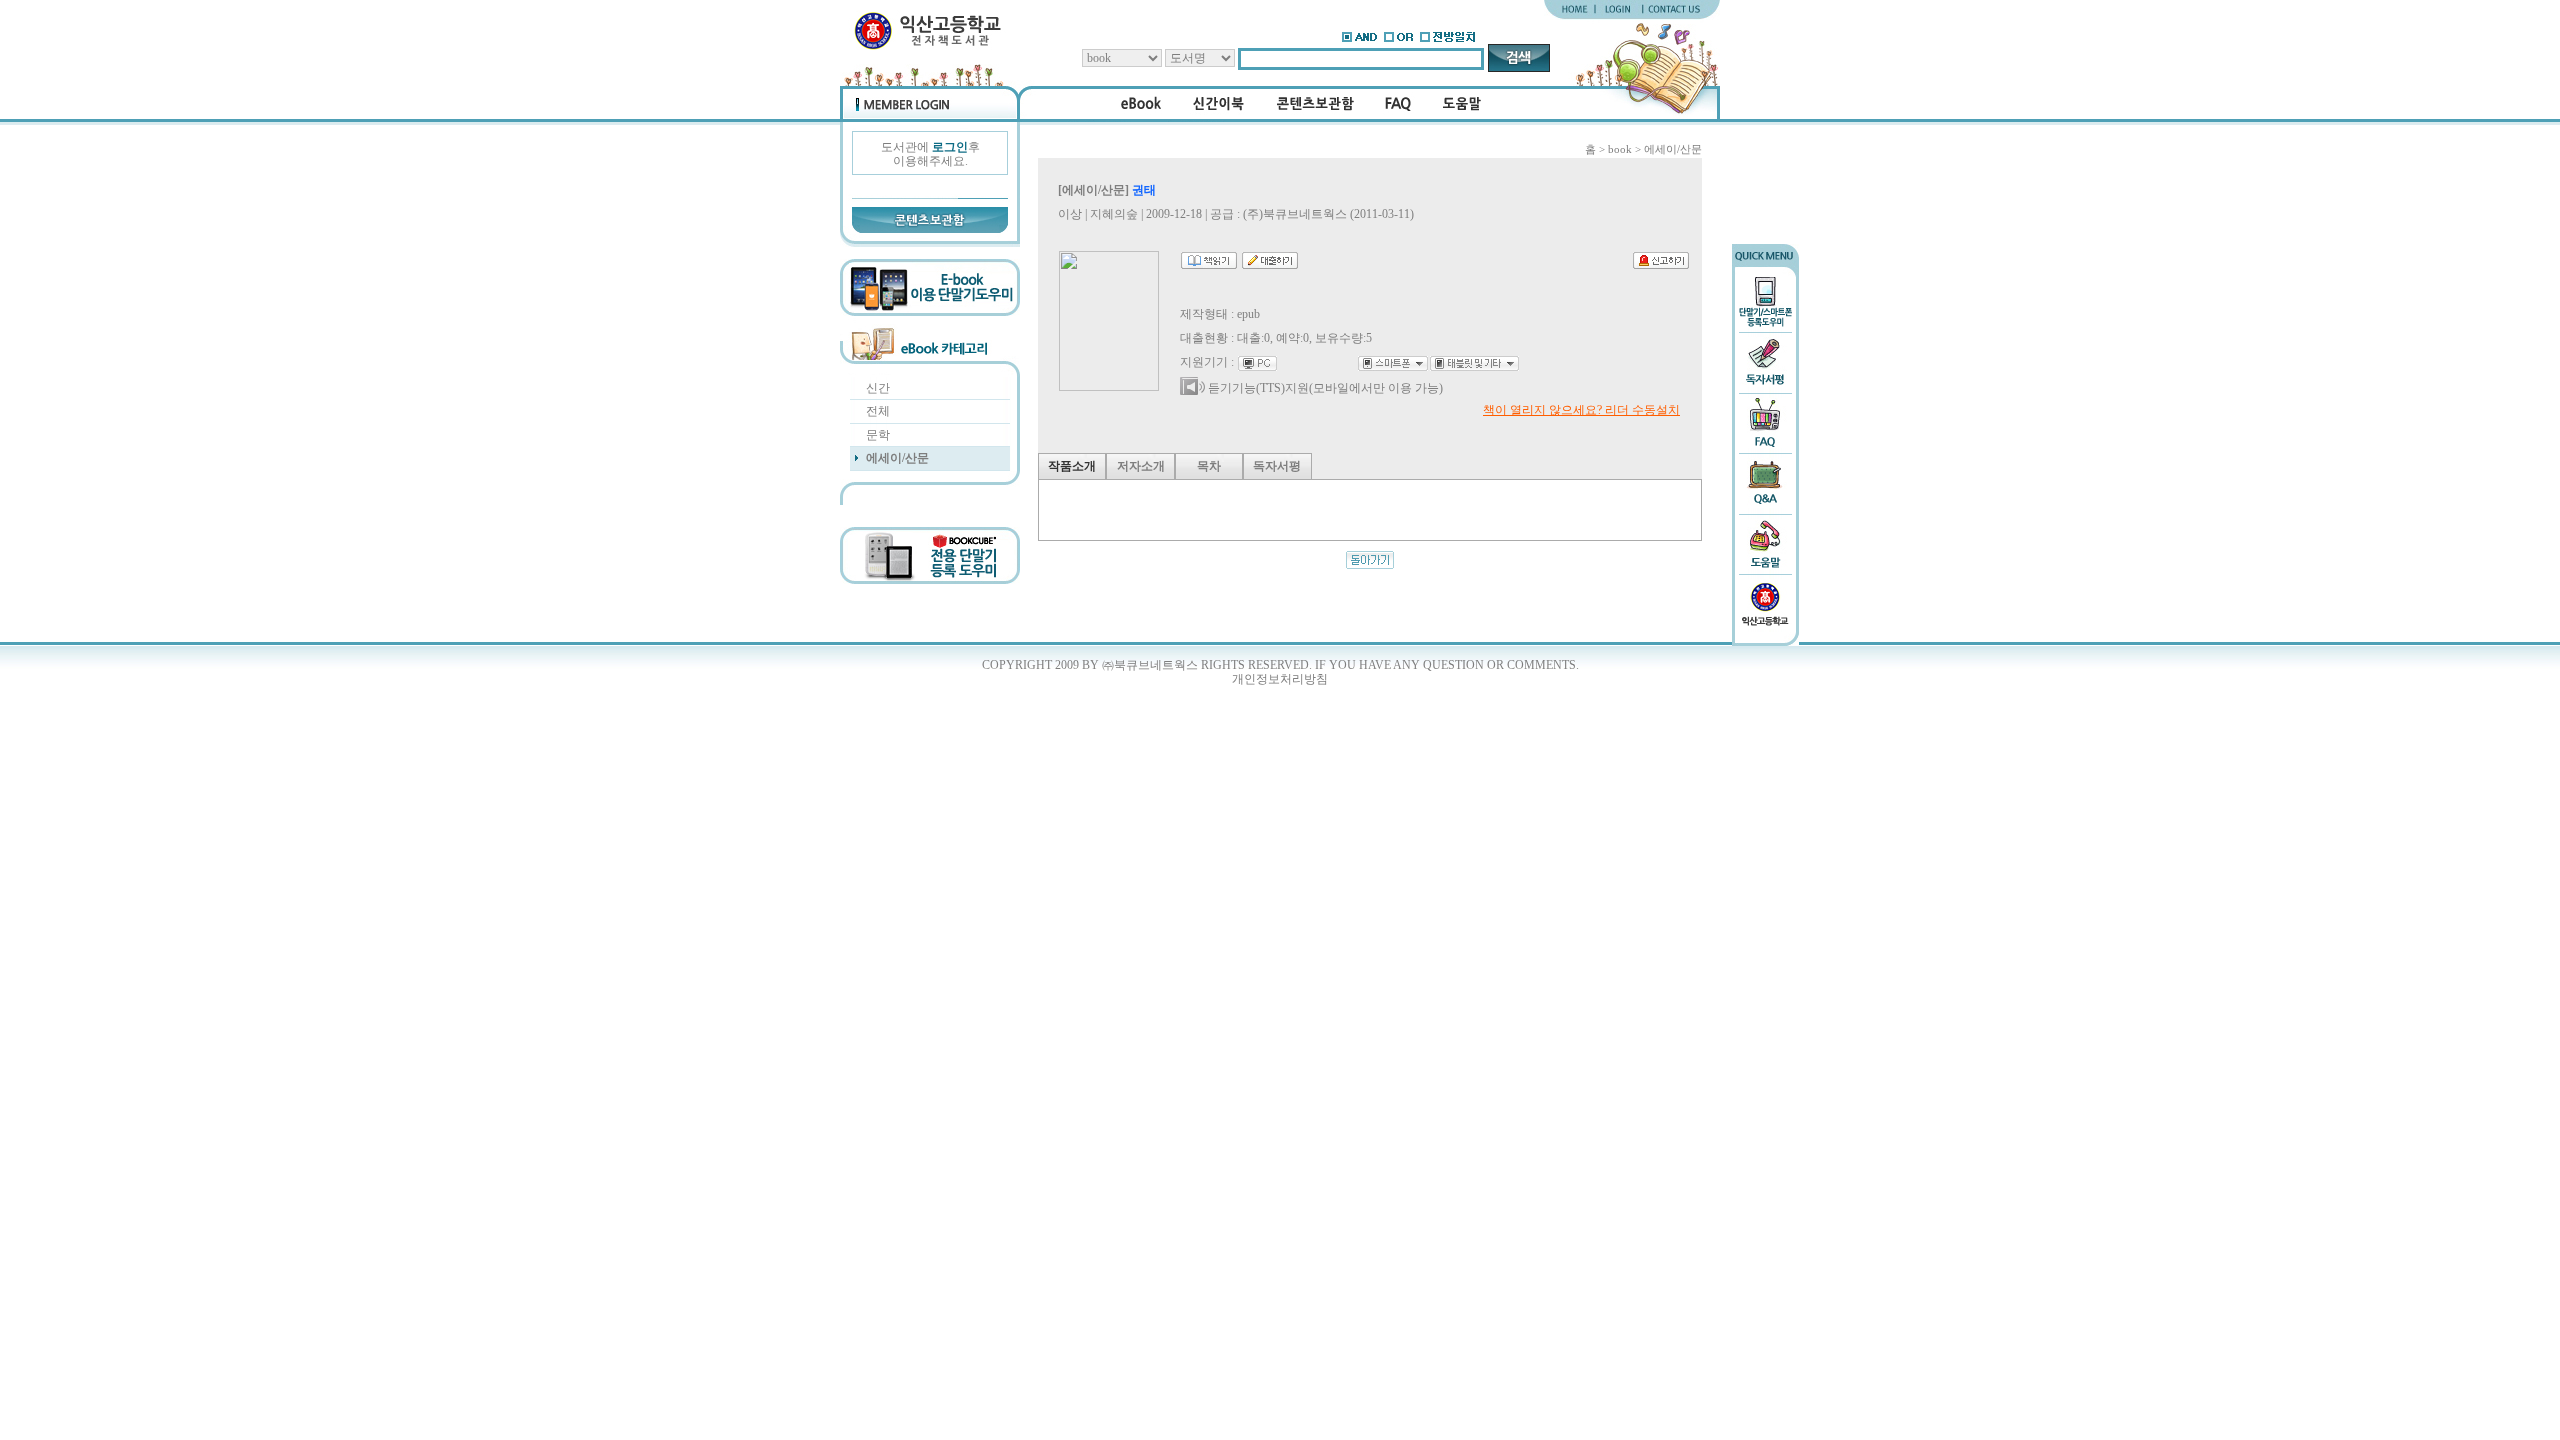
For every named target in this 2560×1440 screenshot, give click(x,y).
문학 (878, 435)
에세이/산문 (897, 458)
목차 (1209, 466)
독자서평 (1277, 466)
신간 (878, 388)
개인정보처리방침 (1280, 679)
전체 (878, 411)
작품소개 (1072, 466)
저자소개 (1141, 466)
